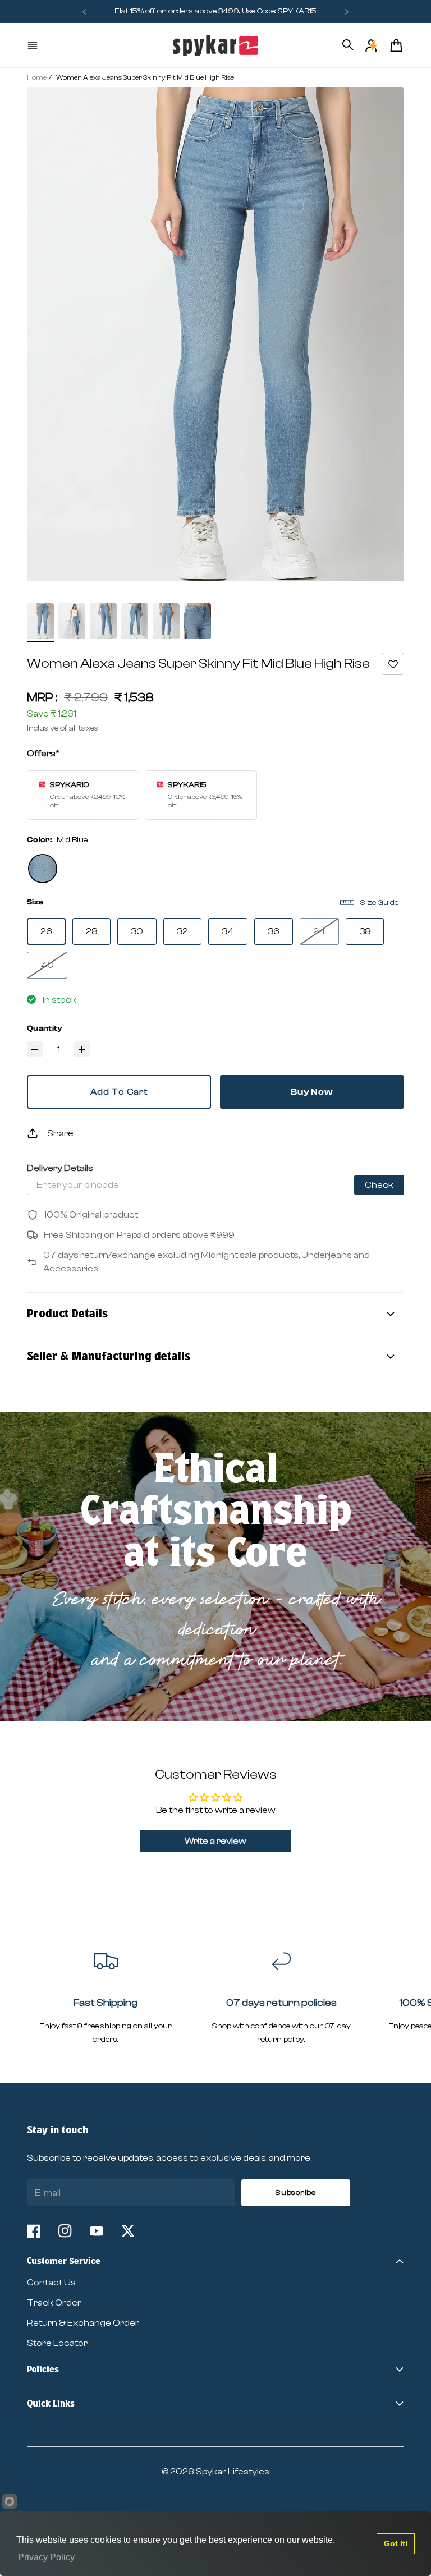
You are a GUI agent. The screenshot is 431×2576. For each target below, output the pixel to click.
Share (60, 1133)
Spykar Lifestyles (233, 2472)
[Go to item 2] (72, 621)
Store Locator (57, 2343)
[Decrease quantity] (35, 1049)
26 (46, 931)
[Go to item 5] (166, 621)
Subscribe (295, 2193)
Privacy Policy (46, 2557)
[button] (393, 664)
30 (137, 931)
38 (365, 931)
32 (182, 931)
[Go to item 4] (135, 621)
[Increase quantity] (82, 1049)
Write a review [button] (215, 1841)
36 (274, 931)
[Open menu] (34, 45)
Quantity (45, 1028)
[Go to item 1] (40, 621)
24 (319, 931)
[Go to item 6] (198, 621)
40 (47, 965)
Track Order (54, 2303)
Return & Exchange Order (83, 2323)
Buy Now (312, 1092)
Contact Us (51, 2283)
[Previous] (84, 12)
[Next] (347, 12)
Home (37, 77)
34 (228, 931)
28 (91, 931)
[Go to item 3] (103, 621)
